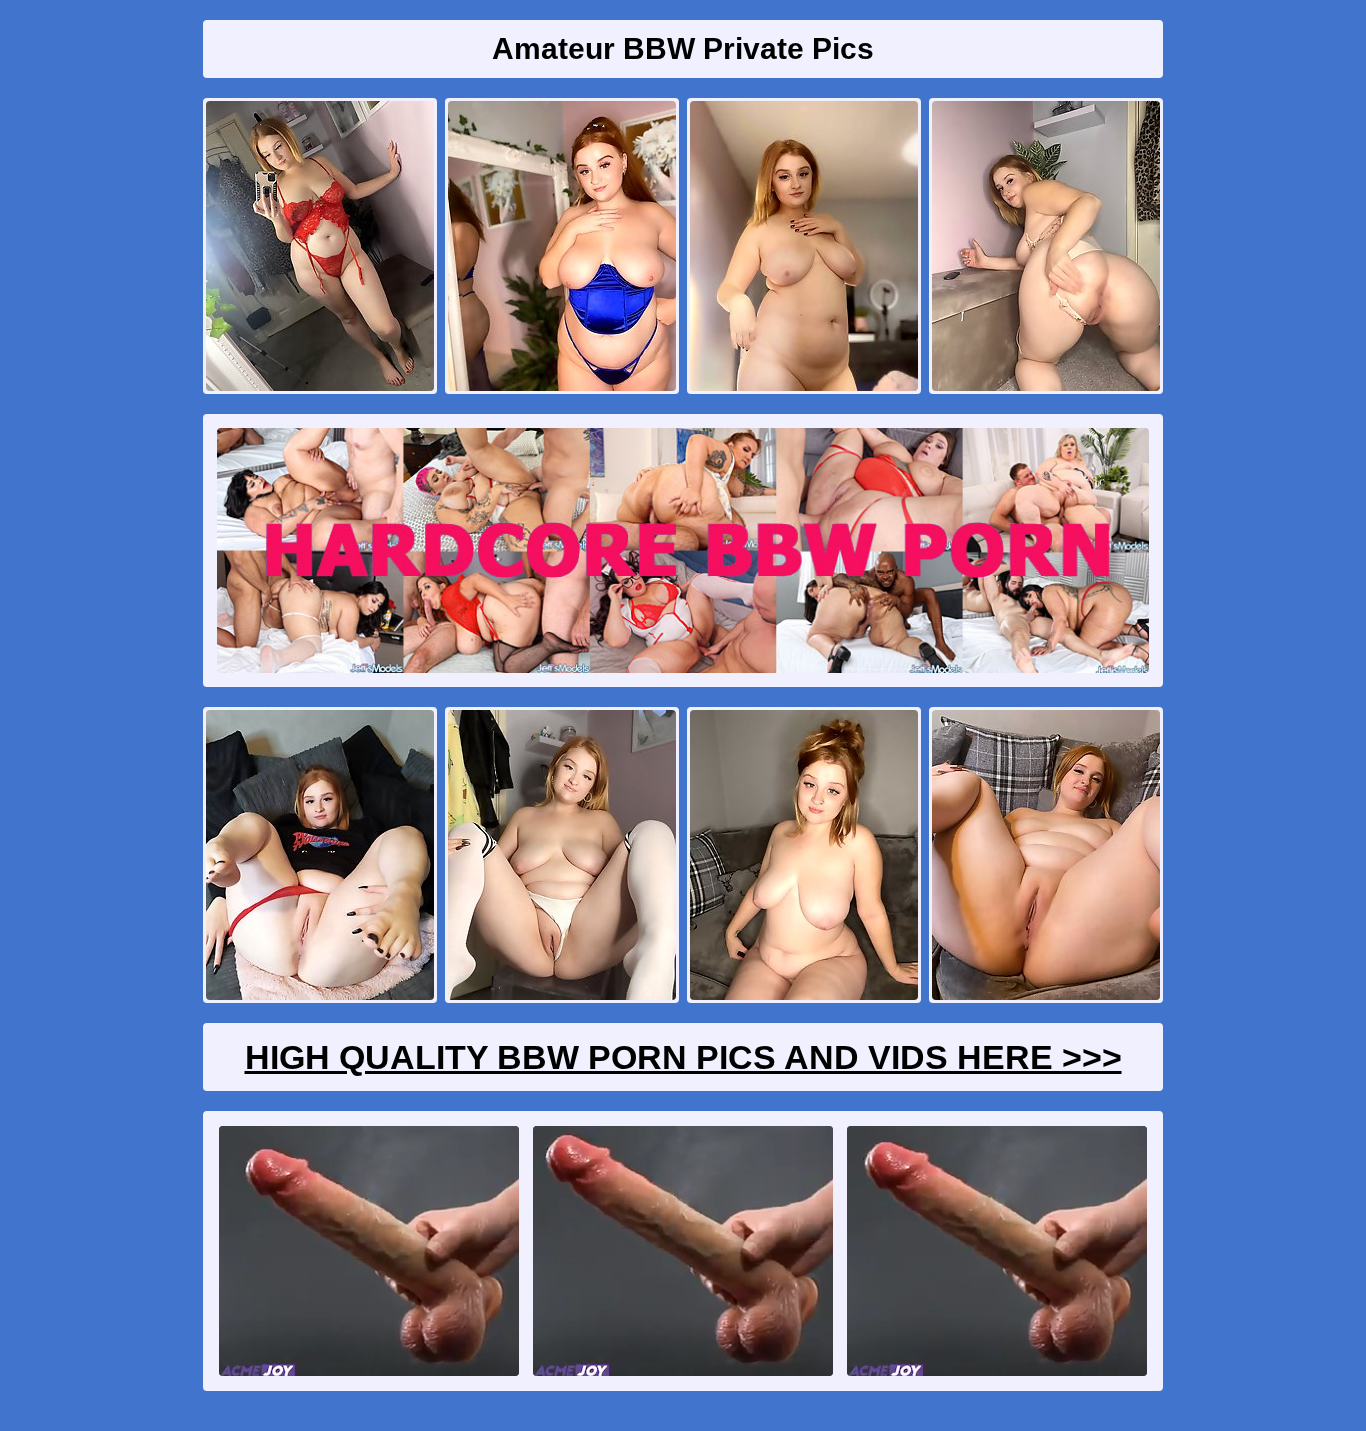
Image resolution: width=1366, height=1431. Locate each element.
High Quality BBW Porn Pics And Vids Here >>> (683, 1057)
